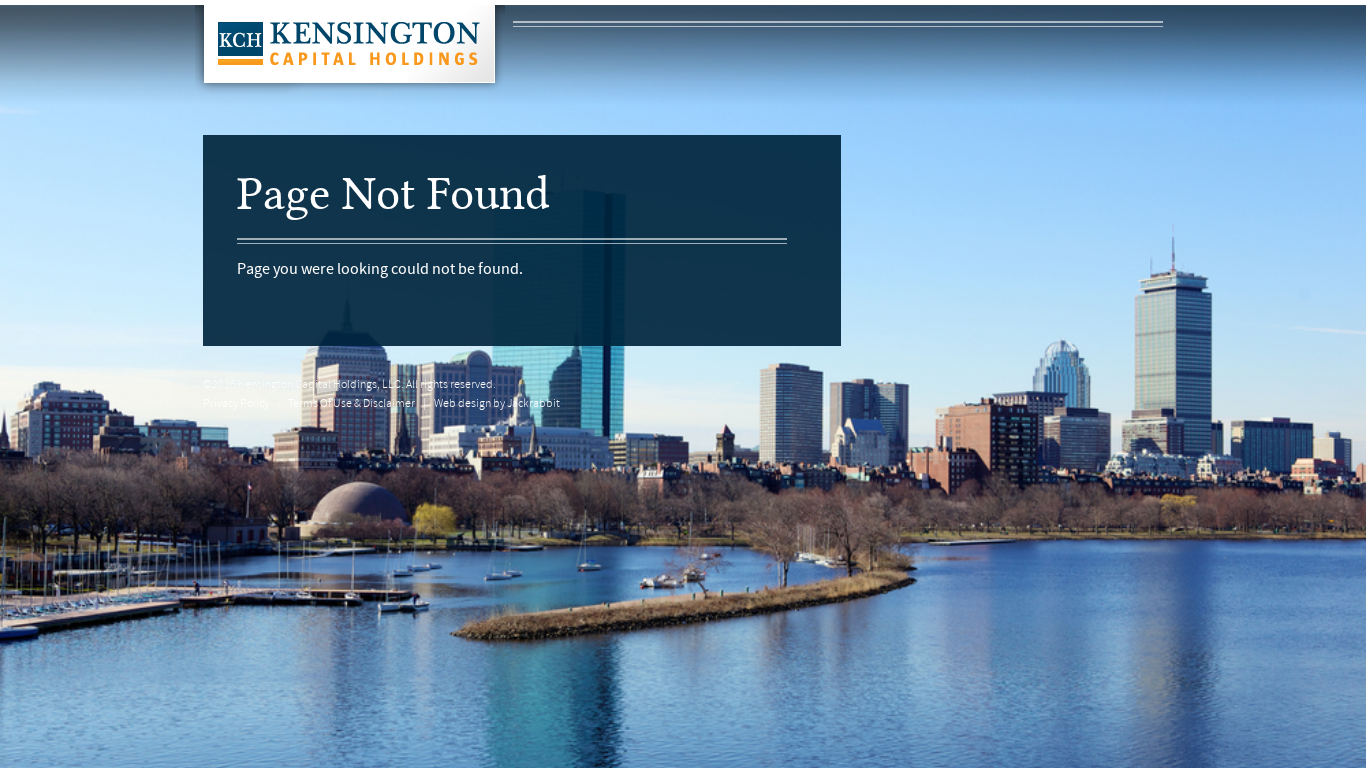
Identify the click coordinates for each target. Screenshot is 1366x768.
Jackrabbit (533, 404)
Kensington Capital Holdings (350, 49)
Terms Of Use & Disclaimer (351, 404)
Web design (462, 404)
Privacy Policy (236, 404)
